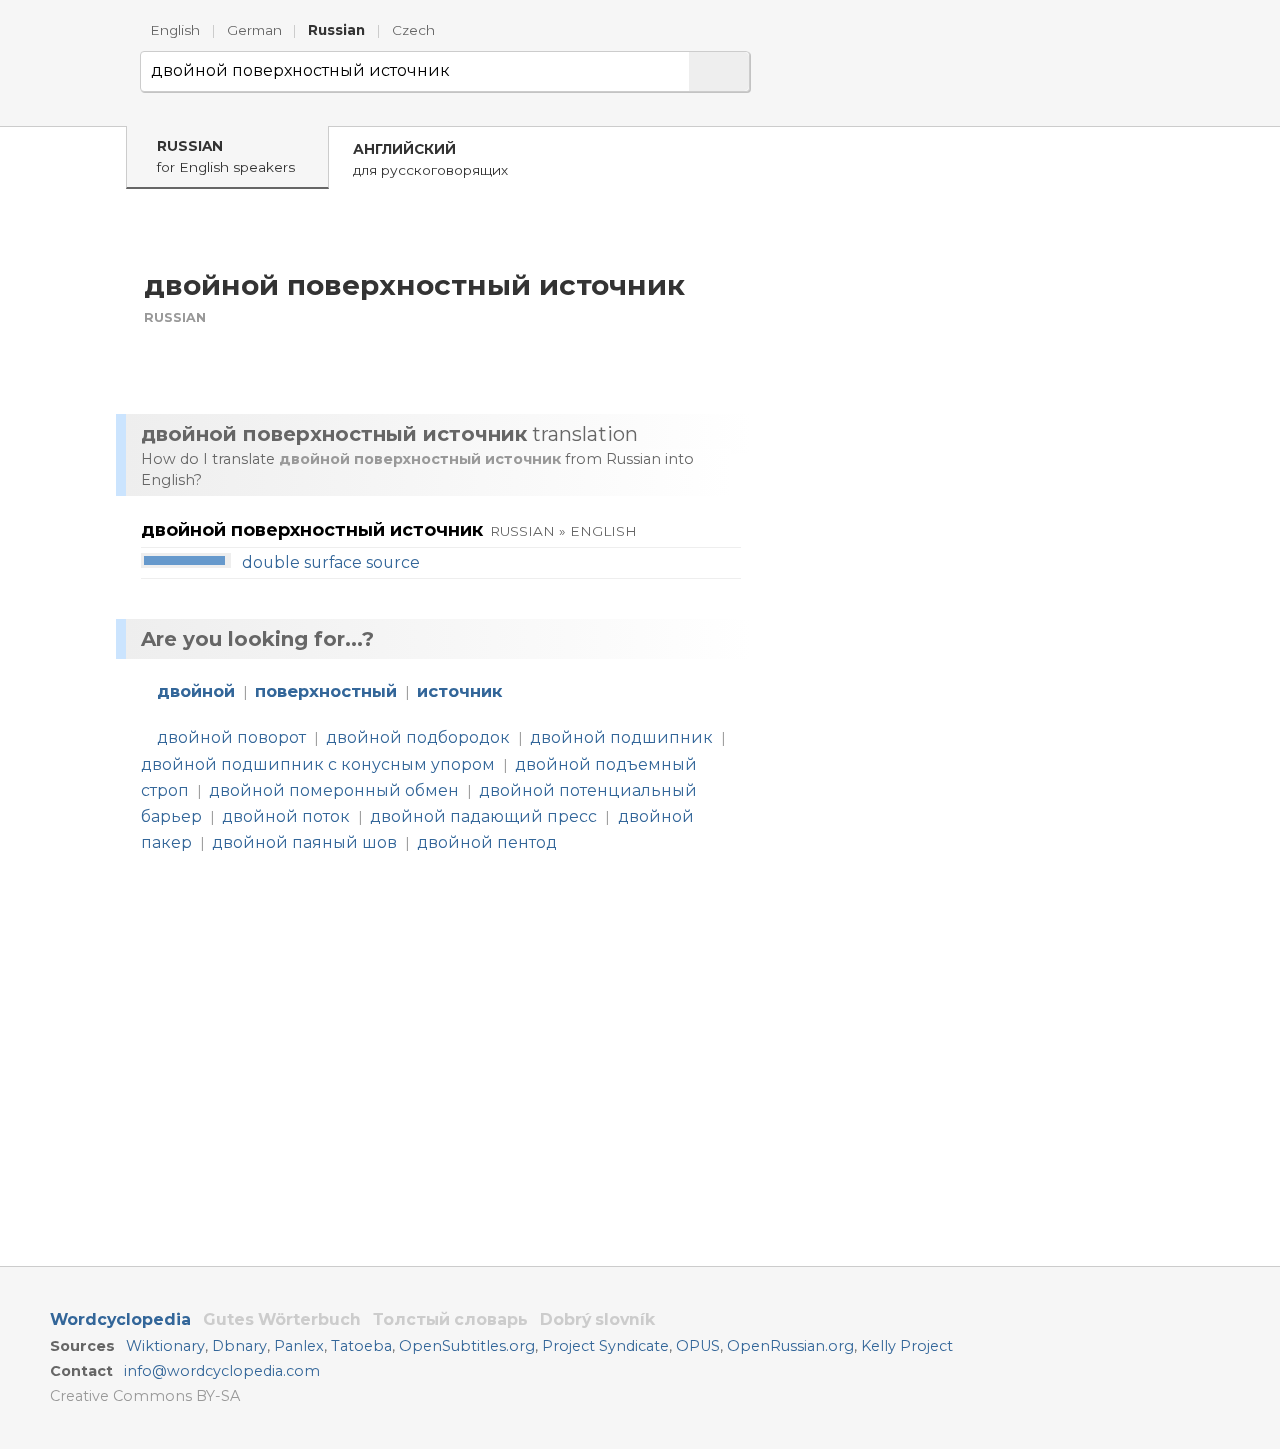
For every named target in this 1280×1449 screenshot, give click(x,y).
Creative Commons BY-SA (145, 1396)
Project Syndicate (605, 1346)
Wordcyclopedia (120, 1319)
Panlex (299, 1346)
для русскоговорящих (430, 159)
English (175, 30)
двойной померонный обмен (334, 790)
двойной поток (286, 816)
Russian (336, 30)
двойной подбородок (418, 737)
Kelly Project (907, 1346)
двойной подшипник (621, 737)
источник (459, 691)
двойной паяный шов (304, 842)
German (254, 30)
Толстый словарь (450, 1319)
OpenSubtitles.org (467, 1346)
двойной (196, 691)
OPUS (698, 1346)
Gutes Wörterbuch (282, 1319)
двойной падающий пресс (483, 816)
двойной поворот (231, 737)
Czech (413, 30)
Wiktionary (165, 1346)
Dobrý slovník (597, 1319)
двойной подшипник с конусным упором (318, 764)
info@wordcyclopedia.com (222, 1371)
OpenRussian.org (790, 1346)
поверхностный (326, 691)
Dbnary (239, 1346)
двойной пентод (487, 842)
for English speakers (226, 156)
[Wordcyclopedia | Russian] (80, 74)
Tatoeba (361, 1346)
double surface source (331, 562)
